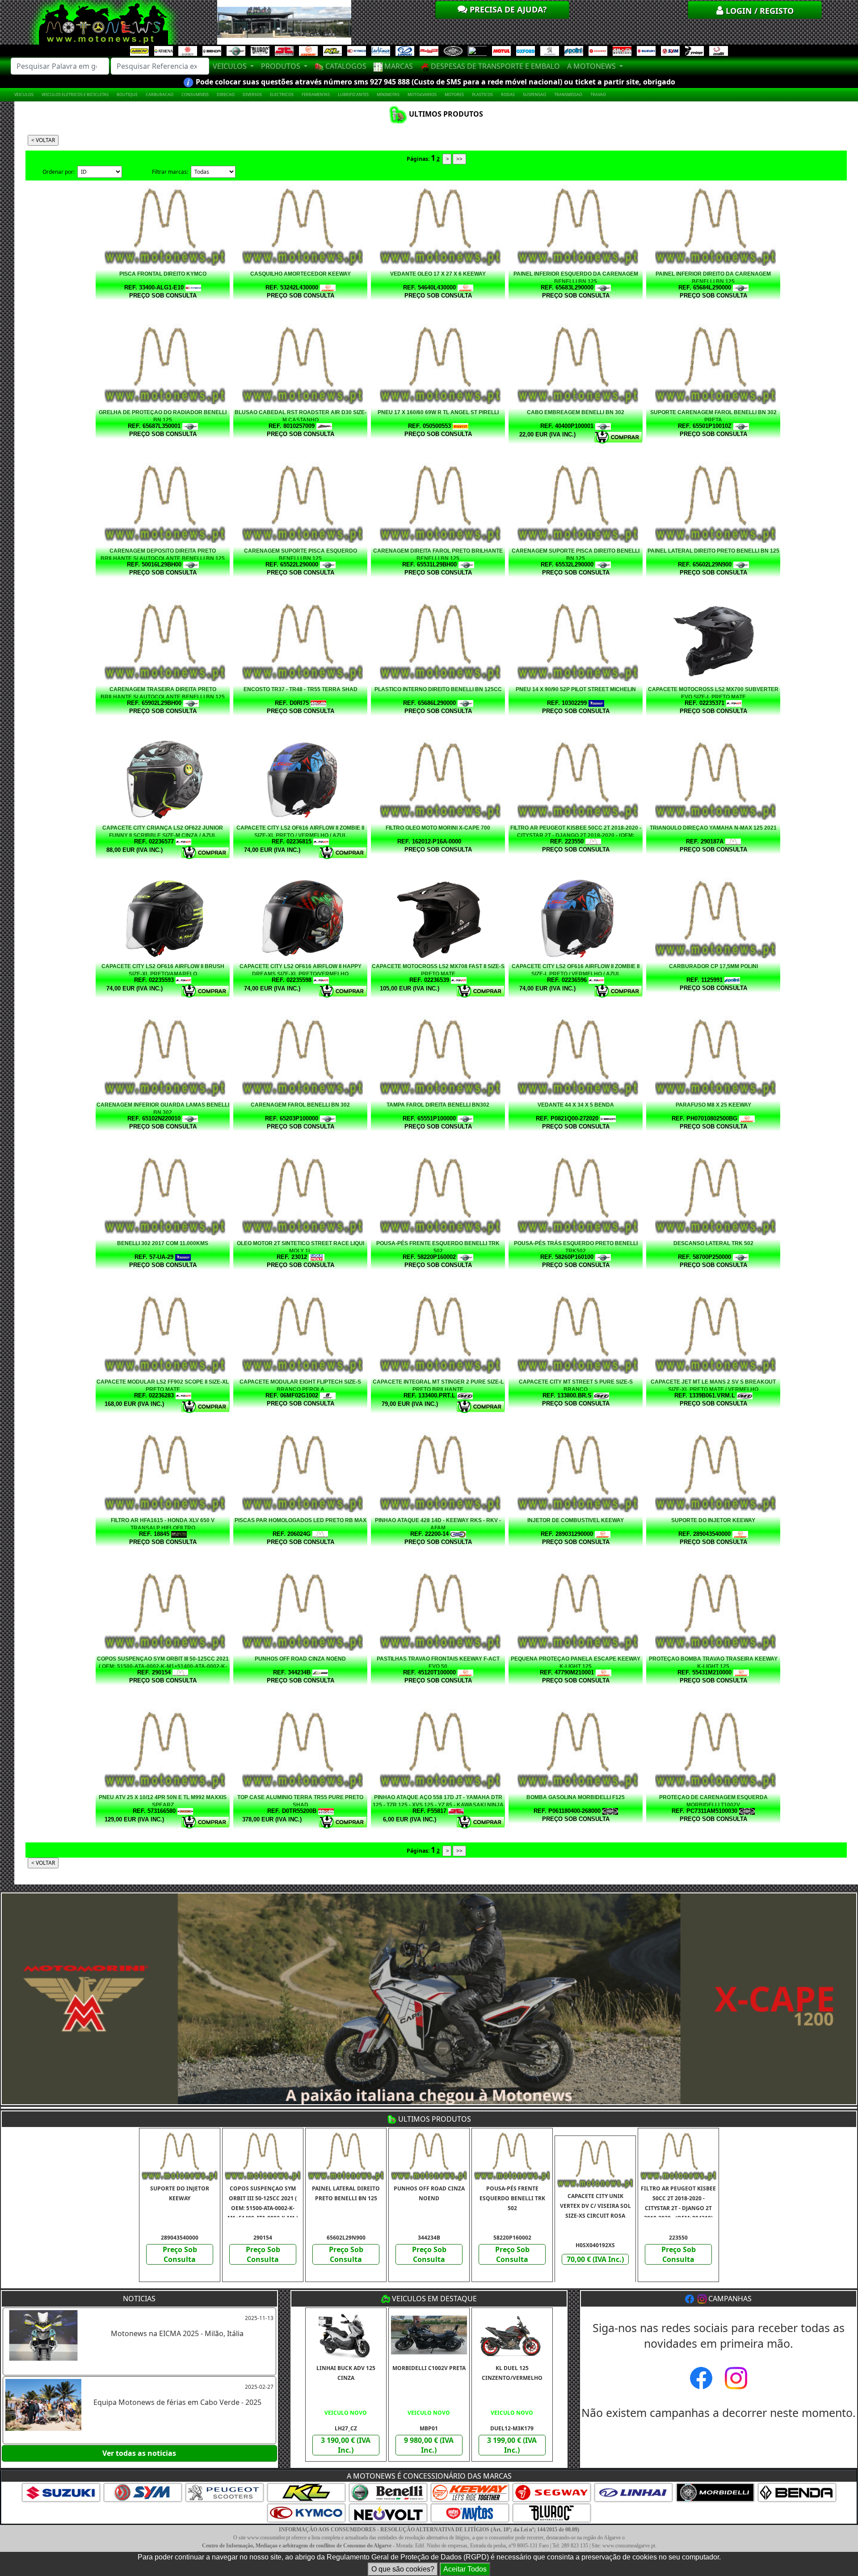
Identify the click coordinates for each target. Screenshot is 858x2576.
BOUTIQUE (127, 94)
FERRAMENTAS (316, 94)
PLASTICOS (482, 94)
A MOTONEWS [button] (592, 66)
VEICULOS (24, 94)
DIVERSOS (252, 94)
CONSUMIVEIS (195, 94)
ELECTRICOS (282, 94)
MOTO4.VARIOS (422, 94)
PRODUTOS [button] (282, 66)
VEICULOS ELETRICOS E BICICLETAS (75, 94)
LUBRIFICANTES (353, 94)
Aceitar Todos (465, 2569)
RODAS (508, 94)
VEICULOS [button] (231, 66)
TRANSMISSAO (568, 94)
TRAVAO (598, 94)
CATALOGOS (345, 66)
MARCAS (398, 66)
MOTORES (454, 94)
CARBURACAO (160, 94)
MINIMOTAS (388, 94)
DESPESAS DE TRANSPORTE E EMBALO (494, 66)
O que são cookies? (403, 2569)
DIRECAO (226, 94)
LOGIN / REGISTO (759, 11)
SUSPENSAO (534, 94)
